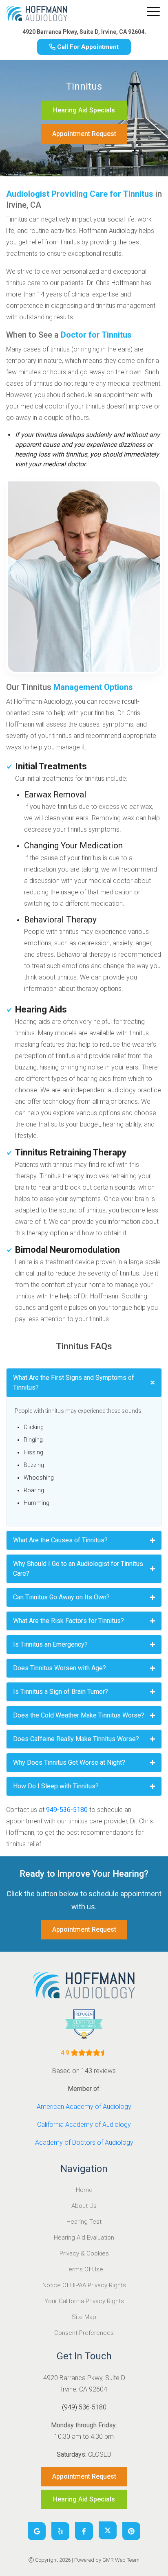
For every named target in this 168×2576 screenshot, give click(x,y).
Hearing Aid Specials (84, 110)
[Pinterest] (131, 2531)
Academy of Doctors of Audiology (84, 2142)
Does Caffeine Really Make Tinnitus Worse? (76, 1739)
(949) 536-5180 (84, 2407)
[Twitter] (108, 2530)
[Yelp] (60, 2531)
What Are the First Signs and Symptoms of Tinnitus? (74, 1382)
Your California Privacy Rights (84, 2301)
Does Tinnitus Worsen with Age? (60, 1668)
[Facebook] (84, 2531)
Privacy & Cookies (84, 2253)
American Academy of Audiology (84, 2107)
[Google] (37, 2531)
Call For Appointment (87, 47)
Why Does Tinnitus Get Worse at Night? (69, 1762)
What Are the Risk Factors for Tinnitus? (69, 1621)
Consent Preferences (84, 2333)
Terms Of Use (84, 2269)
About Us (84, 2206)
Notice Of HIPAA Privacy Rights (84, 2285)
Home (84, 2190)
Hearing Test (84, 2222)
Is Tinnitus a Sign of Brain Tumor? (61, 1692)
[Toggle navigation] (153, 12)
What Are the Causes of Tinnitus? (60, 1540)
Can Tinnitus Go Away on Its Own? (61, 1597)
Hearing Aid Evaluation (84, 2238)
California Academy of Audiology (84, 2125)
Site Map (84, 2317)
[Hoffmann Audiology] (37, 15)
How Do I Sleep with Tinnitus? (56, 1786)
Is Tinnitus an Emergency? (50, 1644)
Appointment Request (84, 134)
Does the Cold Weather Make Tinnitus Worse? (79, 1715)
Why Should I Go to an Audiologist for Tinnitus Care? (78, 1569)
